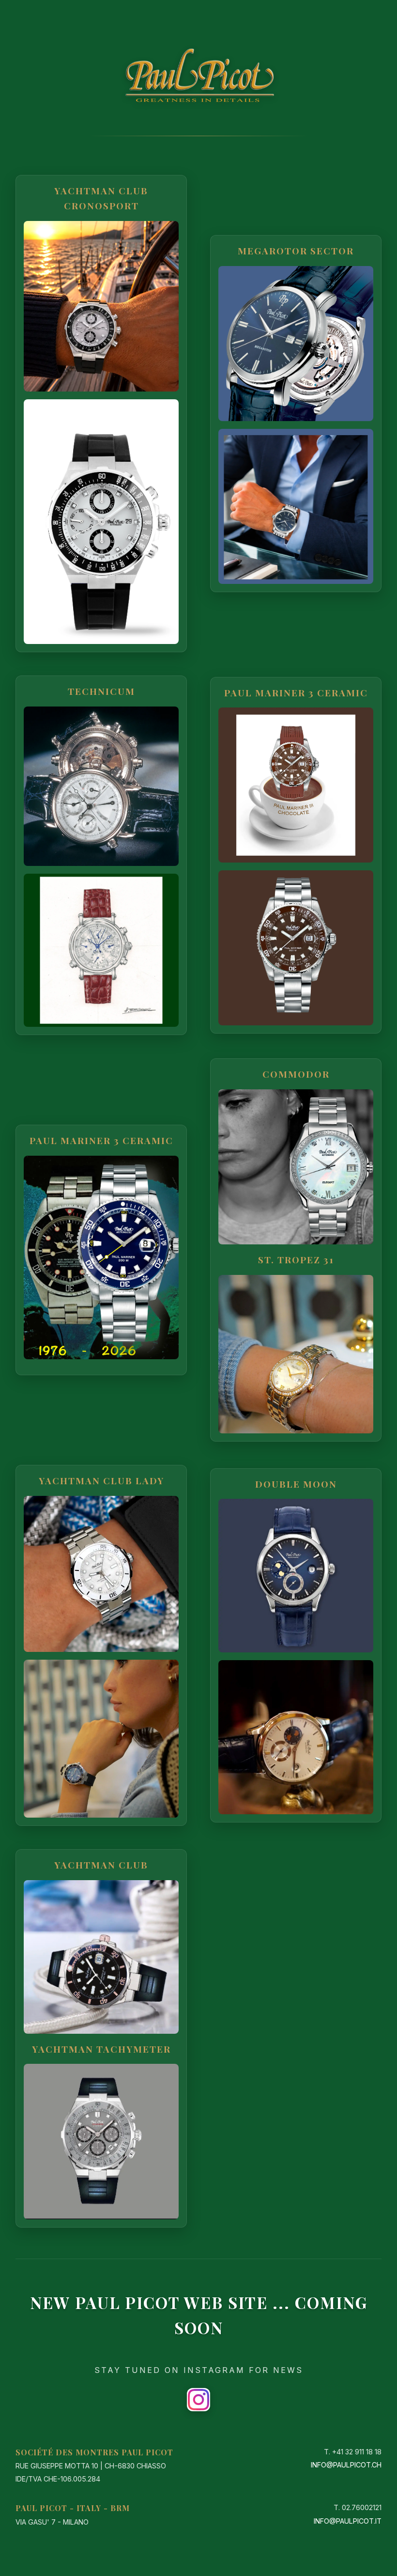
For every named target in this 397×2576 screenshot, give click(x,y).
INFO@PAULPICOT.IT (348, 2521)
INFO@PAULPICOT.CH (346, 2465)
